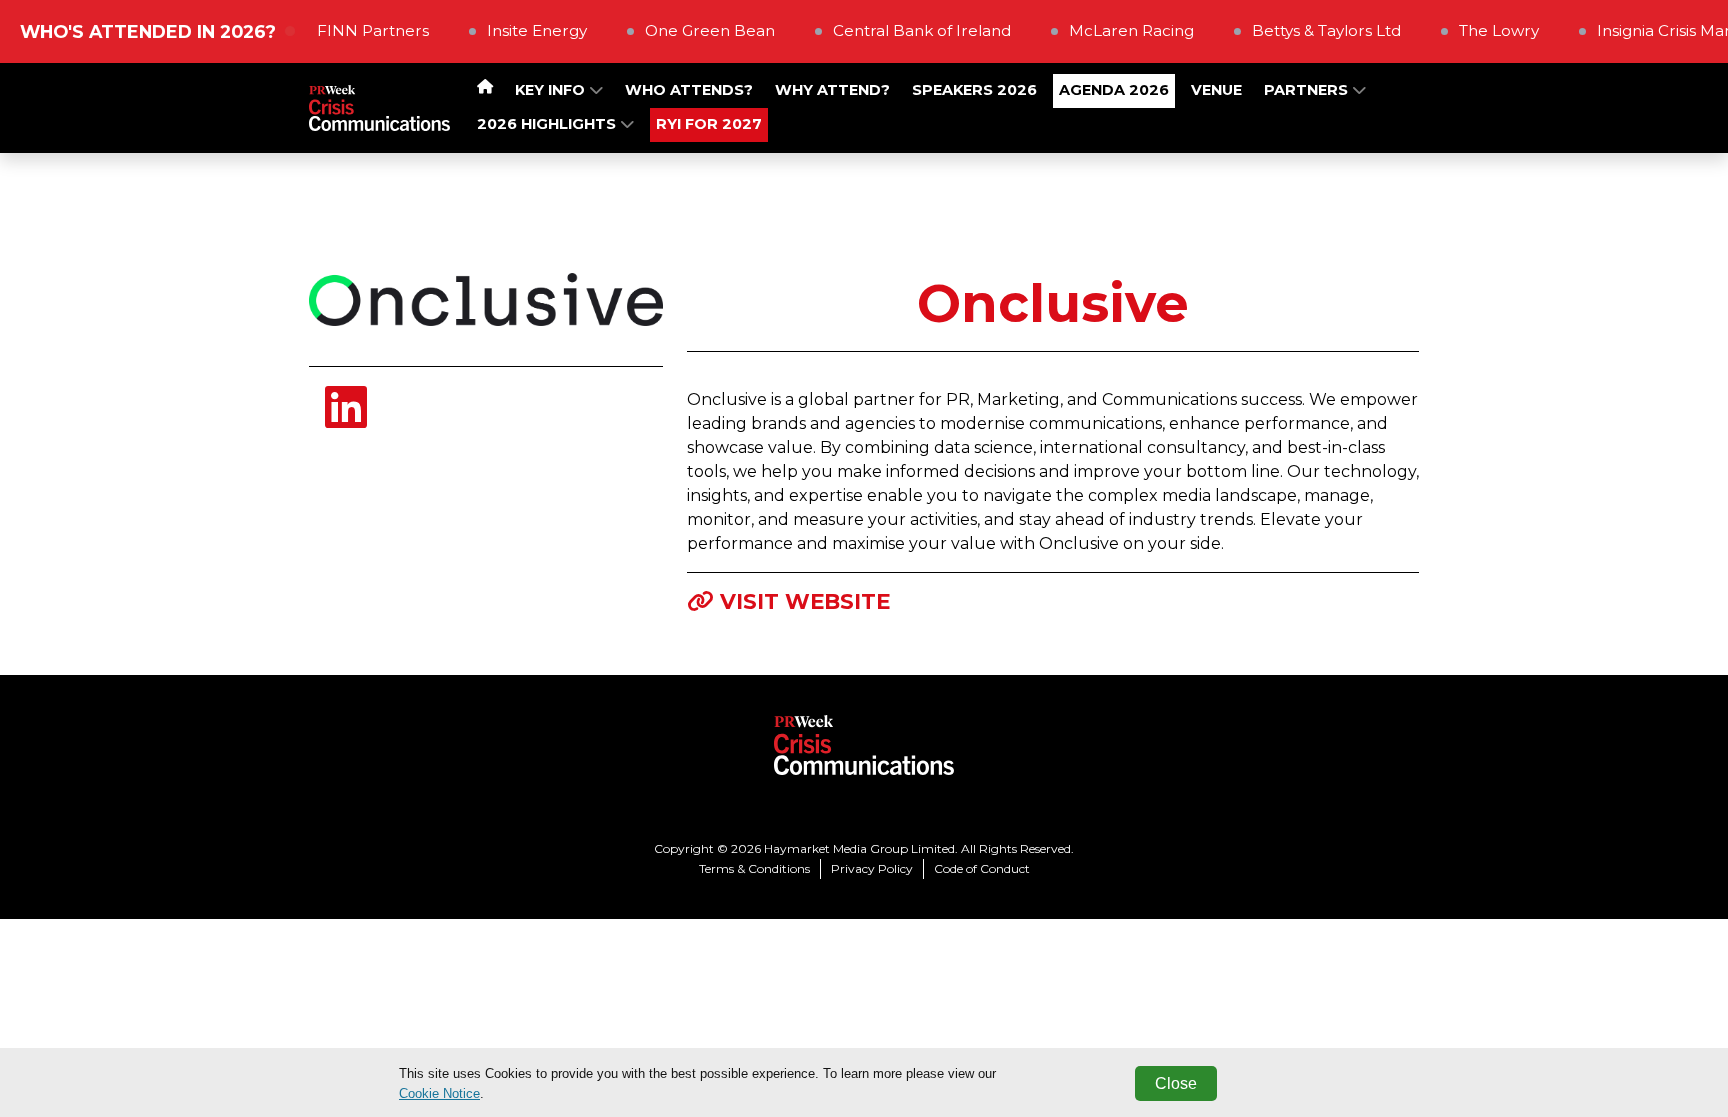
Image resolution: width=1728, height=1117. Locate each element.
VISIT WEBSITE (805, 601)
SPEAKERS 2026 (974, 90)
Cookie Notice (439, 1093)
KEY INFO (552, 90)
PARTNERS (1308, 90)
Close (1176, 1083)
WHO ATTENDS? (689, 90)
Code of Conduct (982, 868)
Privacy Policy (872, 868)
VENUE (1216, 90)
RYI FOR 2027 (709, 124)
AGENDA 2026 (1114, 90)
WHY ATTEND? (832, 90)
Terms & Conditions (754, 868)
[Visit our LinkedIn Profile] (346, 419)
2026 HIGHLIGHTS (548, 124)
